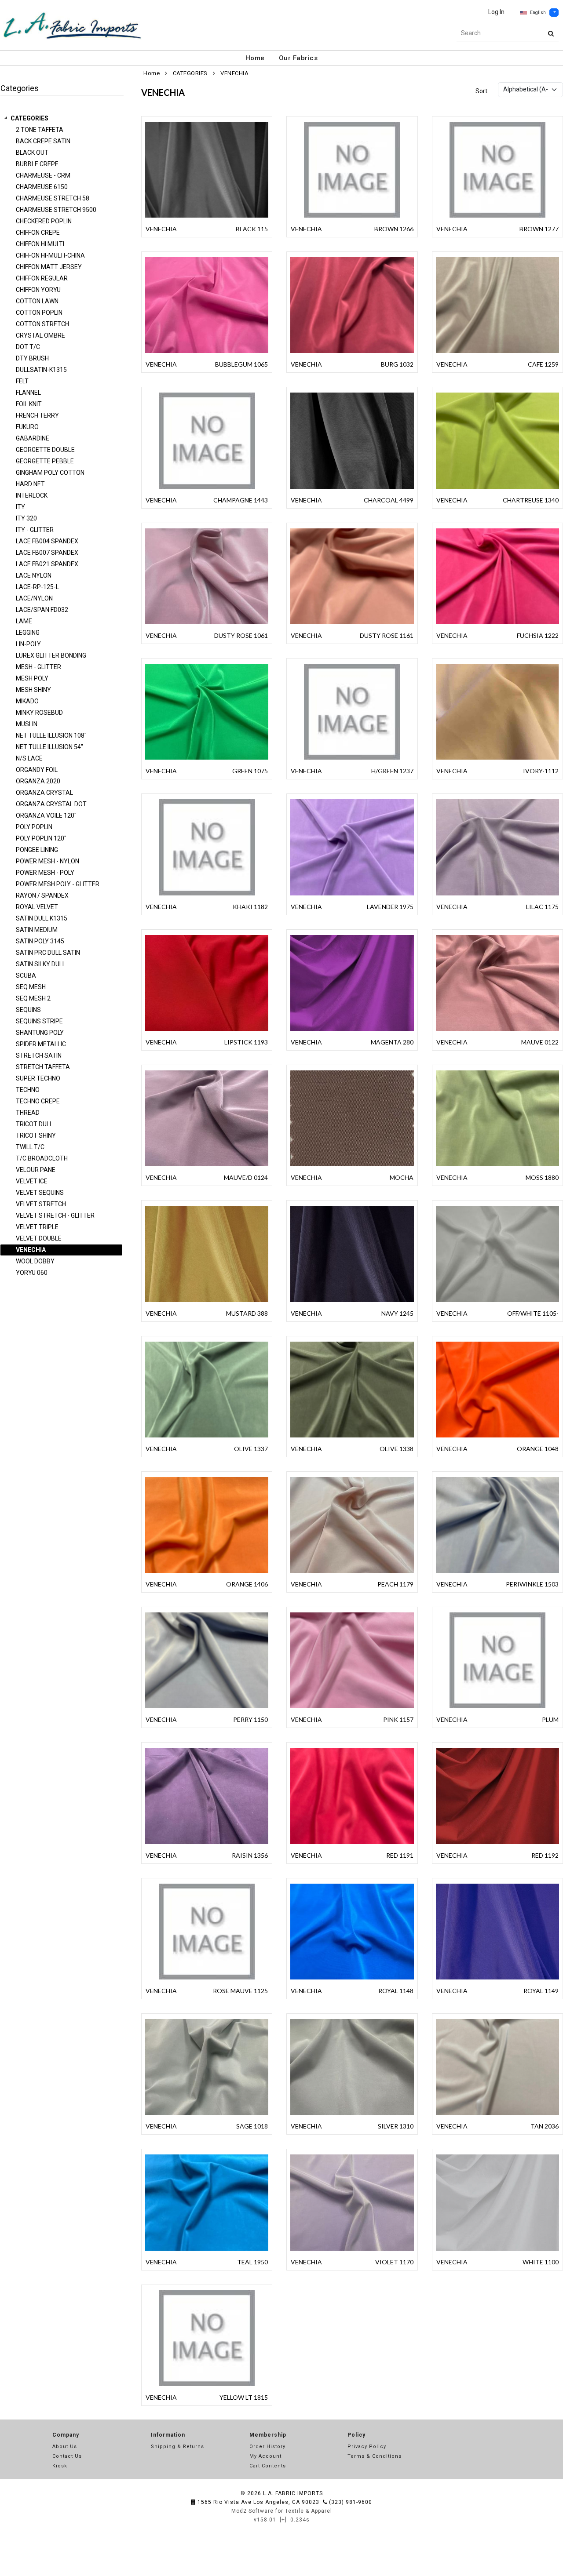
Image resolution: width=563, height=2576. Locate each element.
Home (255, 58)
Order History (267, 2447)
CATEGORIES (29, 118)
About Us (65, 2447)
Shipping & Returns (177, 2447)
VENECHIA (234, 73)
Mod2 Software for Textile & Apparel (282, 2511)
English (538, 13)
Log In (496, 12)
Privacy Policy (367, 2447)
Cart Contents (268, 2466)
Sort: (482, 91)
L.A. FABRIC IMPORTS (293, 2493)
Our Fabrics (298, 58)
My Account (265, 2456)
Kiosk (60, 2466)
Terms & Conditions (375, 2456)
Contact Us (67, 2456)
